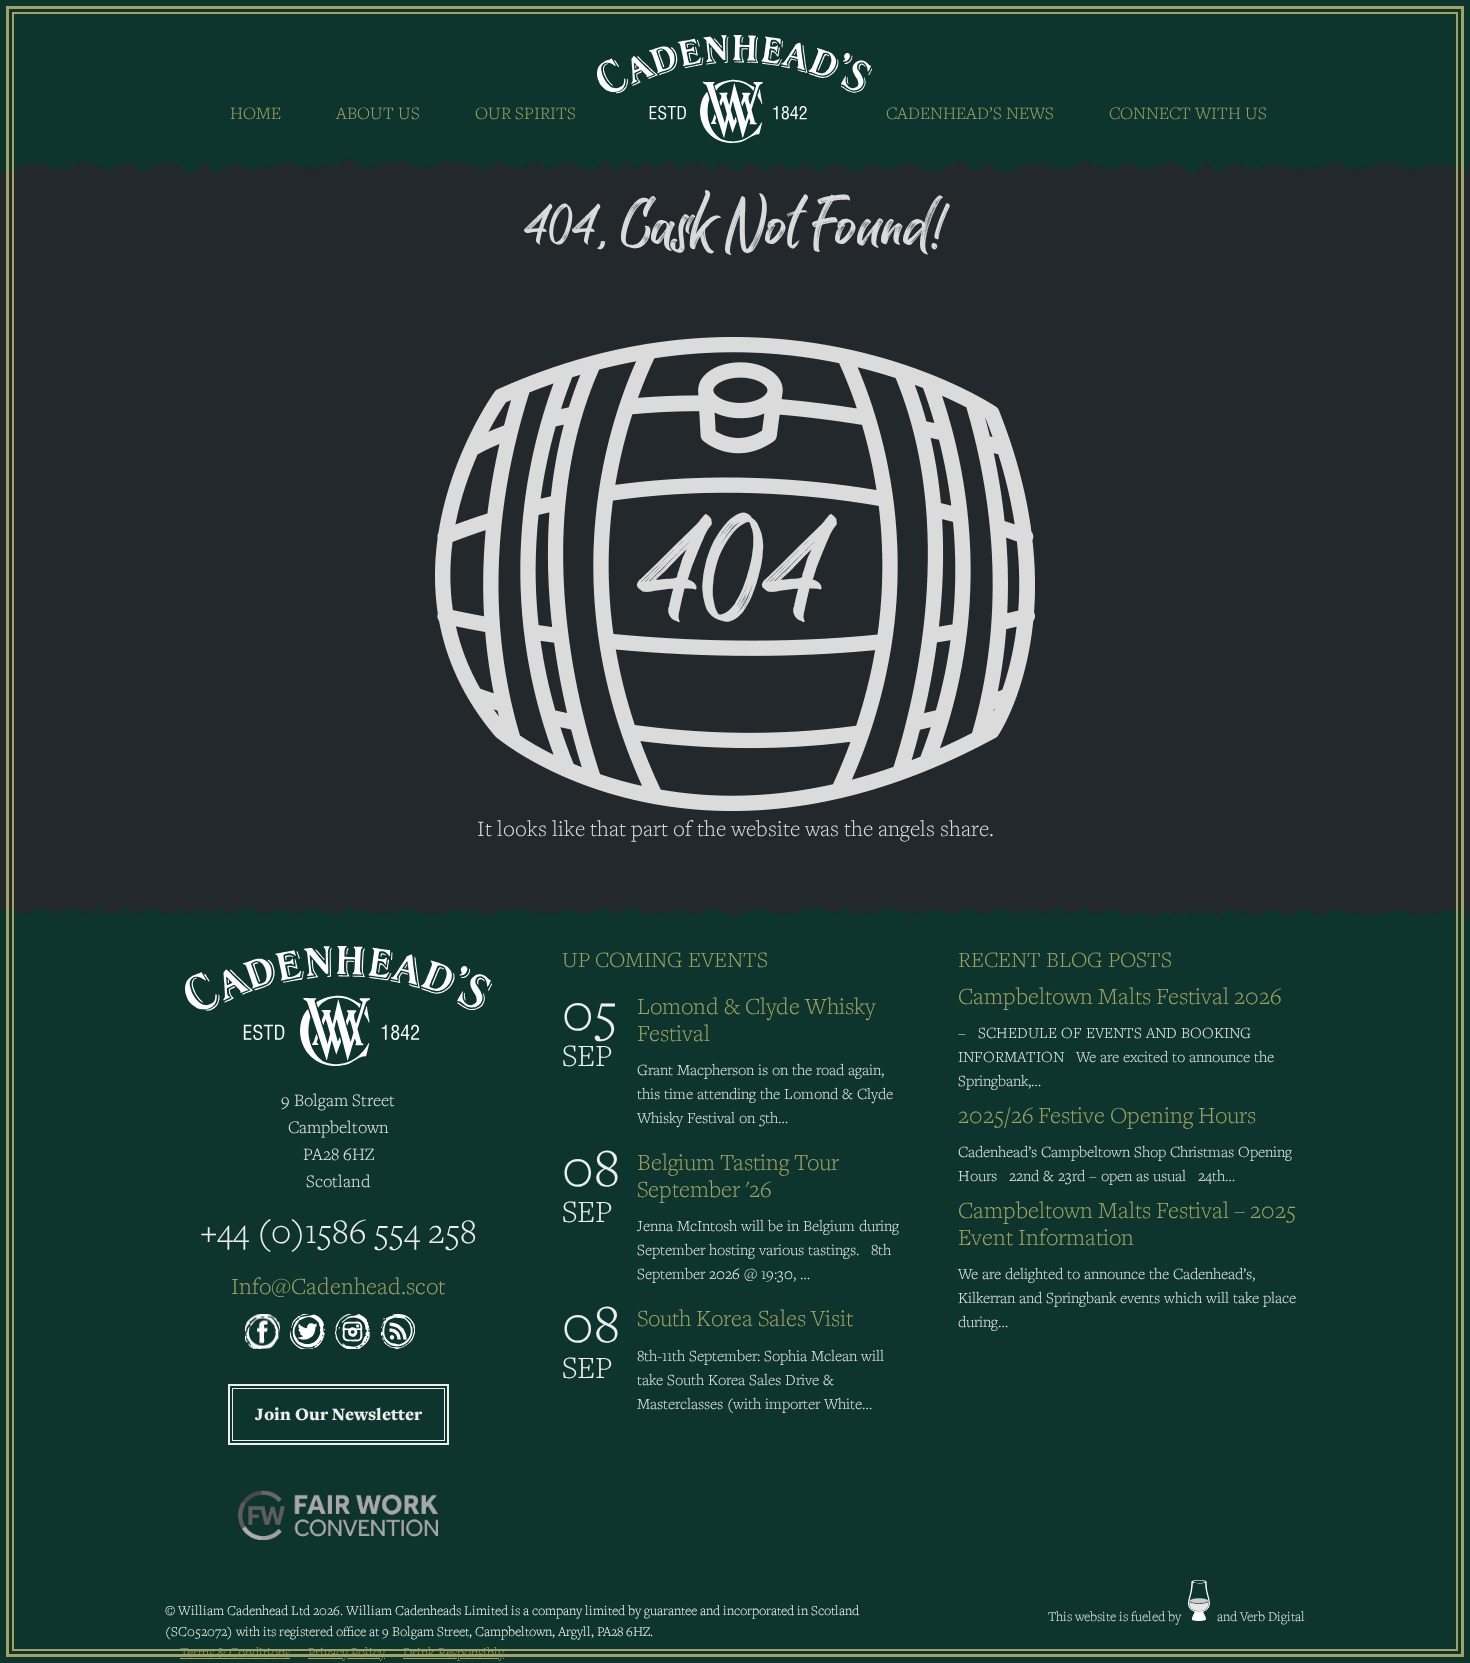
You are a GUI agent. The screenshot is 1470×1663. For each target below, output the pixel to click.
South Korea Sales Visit (745, 1317)
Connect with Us (1188, 112)
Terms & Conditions (235, 1652)
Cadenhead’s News (970, 112)
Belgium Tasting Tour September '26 (738, 1175)
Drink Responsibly (453, 1652)
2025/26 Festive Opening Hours (1107, 1114)
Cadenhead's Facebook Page (262, 1331)
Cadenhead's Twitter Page (307, 1331)
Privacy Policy (346, 1652)
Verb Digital (1272, 1616)
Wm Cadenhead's (735, 89)
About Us (378, 112)
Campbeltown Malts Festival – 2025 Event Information (1127, 1223)
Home (255, 112)
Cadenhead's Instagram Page (352, 1331)
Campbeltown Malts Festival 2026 (1119, 995)
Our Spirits (525, 112)
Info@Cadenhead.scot (338, 1285)
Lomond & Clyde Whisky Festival (756, 1019)
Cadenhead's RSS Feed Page (397, 1331)
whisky (1199, 1600)
